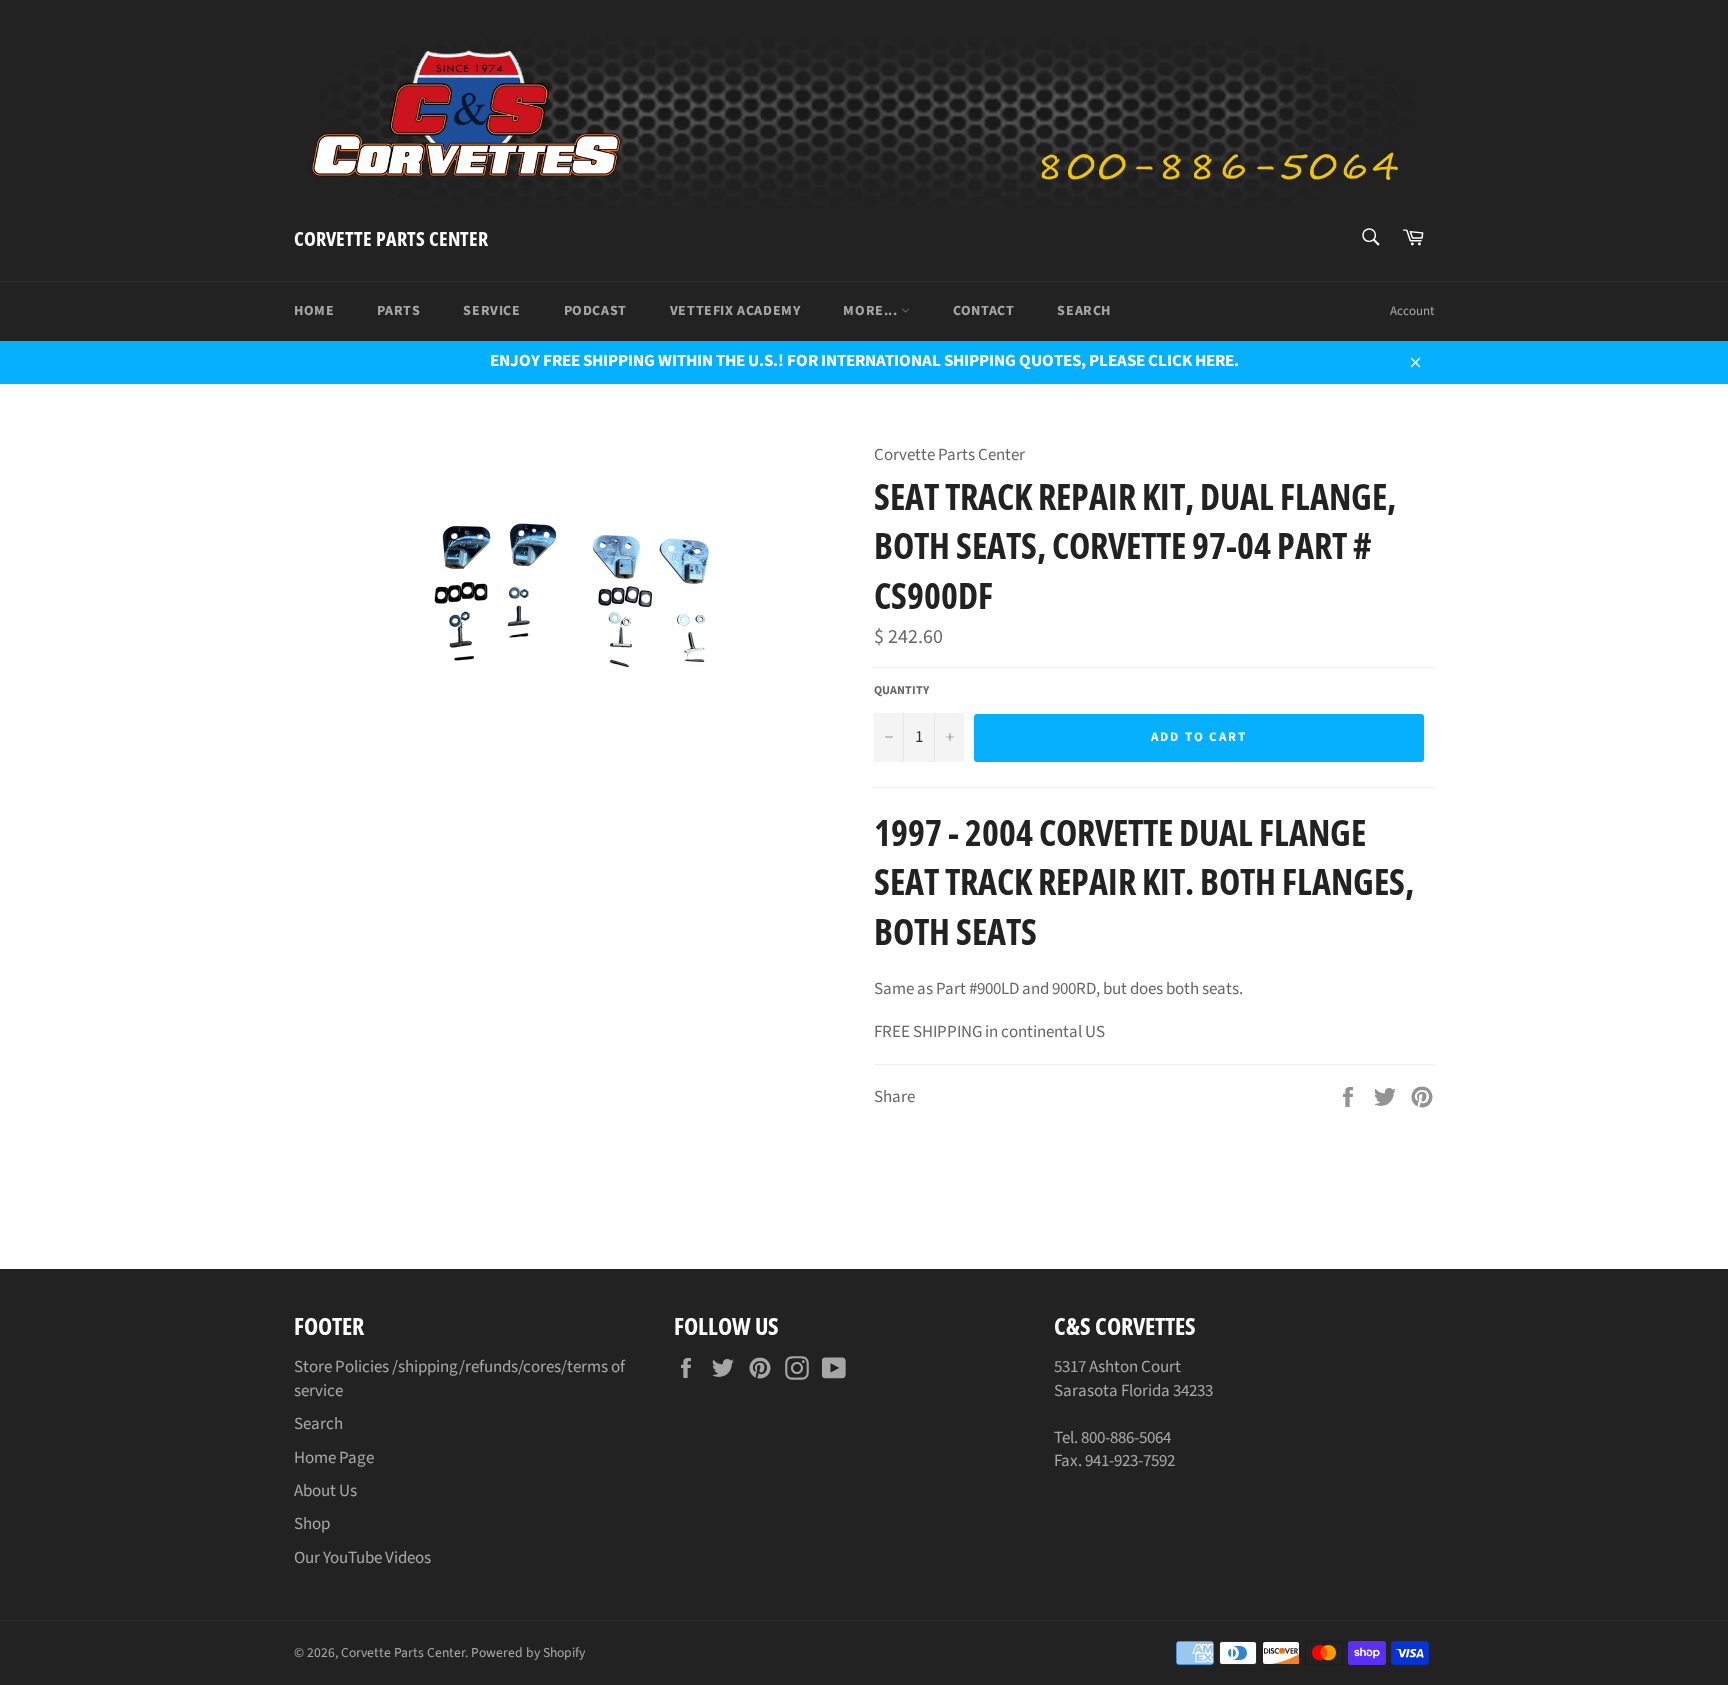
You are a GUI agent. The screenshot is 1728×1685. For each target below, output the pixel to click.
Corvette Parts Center (391, 238)
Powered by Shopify (528, 1652)
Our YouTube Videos (362, 1558)
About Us (325, 1491)
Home (314, 311)
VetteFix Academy (735, 311)
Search (1084, 311)
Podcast (595, 311)
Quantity (901, 691)
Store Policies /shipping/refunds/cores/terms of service (459, 1378)
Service (491, 311)
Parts (398, 311)
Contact (983, 311)
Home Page (334, 1458)
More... (872, 311)
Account (1412, 311)
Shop (312, 1524)
